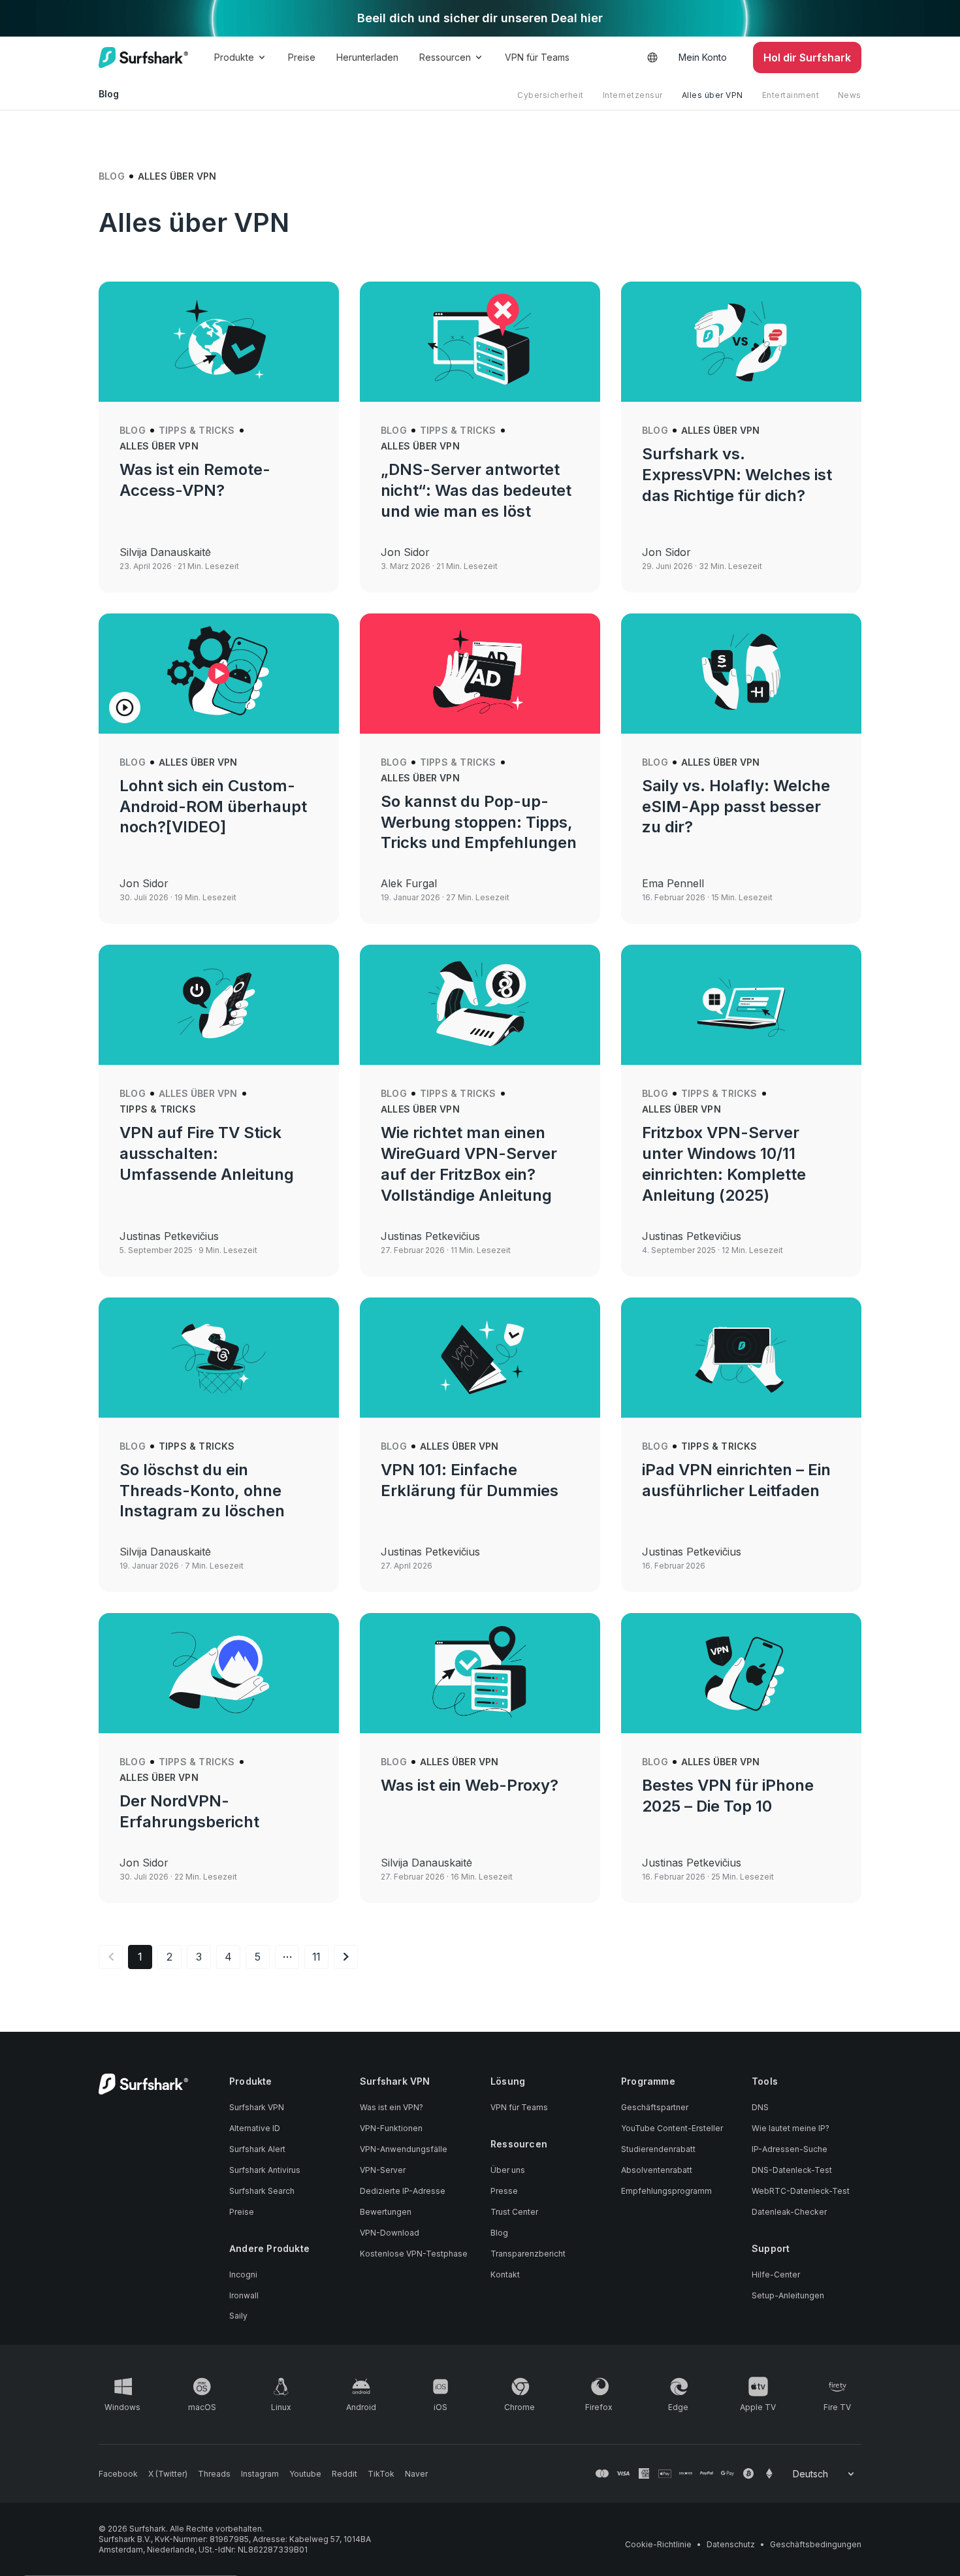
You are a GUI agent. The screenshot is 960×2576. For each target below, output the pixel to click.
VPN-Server (383, 2170)
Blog (112, 176)
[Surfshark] (143, 57)
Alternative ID (255, 2128)
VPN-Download (390, 2233)
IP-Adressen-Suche (790, 2149)
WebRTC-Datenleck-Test (801, 2191)
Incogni (243, 2274)
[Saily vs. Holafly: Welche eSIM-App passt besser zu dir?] (741, 674)
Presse (504, 2191)
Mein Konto (703, 57)
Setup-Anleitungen (788, 2295)
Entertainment (791, 95)
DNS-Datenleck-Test (792, 2170)
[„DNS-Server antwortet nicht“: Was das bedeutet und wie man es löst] (480, 342)
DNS (760, 2107)
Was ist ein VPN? (392, 2107)
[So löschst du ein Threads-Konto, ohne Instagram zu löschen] (219, 1358)
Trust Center (514, 2212)
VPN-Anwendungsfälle (404, 2149)
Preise (302, 57)
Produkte (234, 57)
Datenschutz (731, 2544)
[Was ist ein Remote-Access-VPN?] (219, 342)
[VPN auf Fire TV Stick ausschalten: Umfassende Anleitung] (219, 1005)
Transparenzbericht (528, 2254)
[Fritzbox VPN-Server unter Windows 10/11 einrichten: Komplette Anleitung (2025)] (741, 1005)
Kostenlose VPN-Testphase (414, 2254)
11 (317, 1957)
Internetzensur (633, 95)
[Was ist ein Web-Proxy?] (480, 1673)
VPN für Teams (537, 57)
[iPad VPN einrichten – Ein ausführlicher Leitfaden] (741, 1358)
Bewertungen (386, 2212)
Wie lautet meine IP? (791, 2128)
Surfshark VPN (257, 2107)
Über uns (508, 2170)
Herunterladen (367, 57)
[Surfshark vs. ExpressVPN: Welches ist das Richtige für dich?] (741, 342)
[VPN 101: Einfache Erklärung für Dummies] (480, 1358)
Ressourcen (445, 57)
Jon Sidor (405, 552)
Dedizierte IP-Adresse (403, 2191)
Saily (238, 2316)
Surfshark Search (262, 2191)
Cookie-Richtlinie (658, 2544)
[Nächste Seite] (346, 1957)
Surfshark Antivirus (265, 2170)
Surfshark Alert (257, 2149)
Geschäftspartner (655, 2107)
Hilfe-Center (776, 2274)
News (850, 95)
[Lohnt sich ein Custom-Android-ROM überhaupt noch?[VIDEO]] (219, 674)
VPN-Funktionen (391, 2128)
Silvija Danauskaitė (165, 552)
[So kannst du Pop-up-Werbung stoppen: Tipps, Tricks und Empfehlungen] (480, 674)
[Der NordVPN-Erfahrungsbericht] (219, 1673)
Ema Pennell (673, 883)
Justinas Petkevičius (169, 1236)
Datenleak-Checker (789, 2212)
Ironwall (244, 2295)
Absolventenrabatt (657, 2170)
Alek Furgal (409, 883)
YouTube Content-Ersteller (672, 2128)
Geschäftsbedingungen (816, 2544)
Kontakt (505, 2274)
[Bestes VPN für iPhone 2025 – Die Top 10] (741, 1673)
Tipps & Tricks (197, 430)
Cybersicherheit (551, 95)
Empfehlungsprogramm (666, 2191)
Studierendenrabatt (658, 2149)
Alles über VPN (712, 95)
